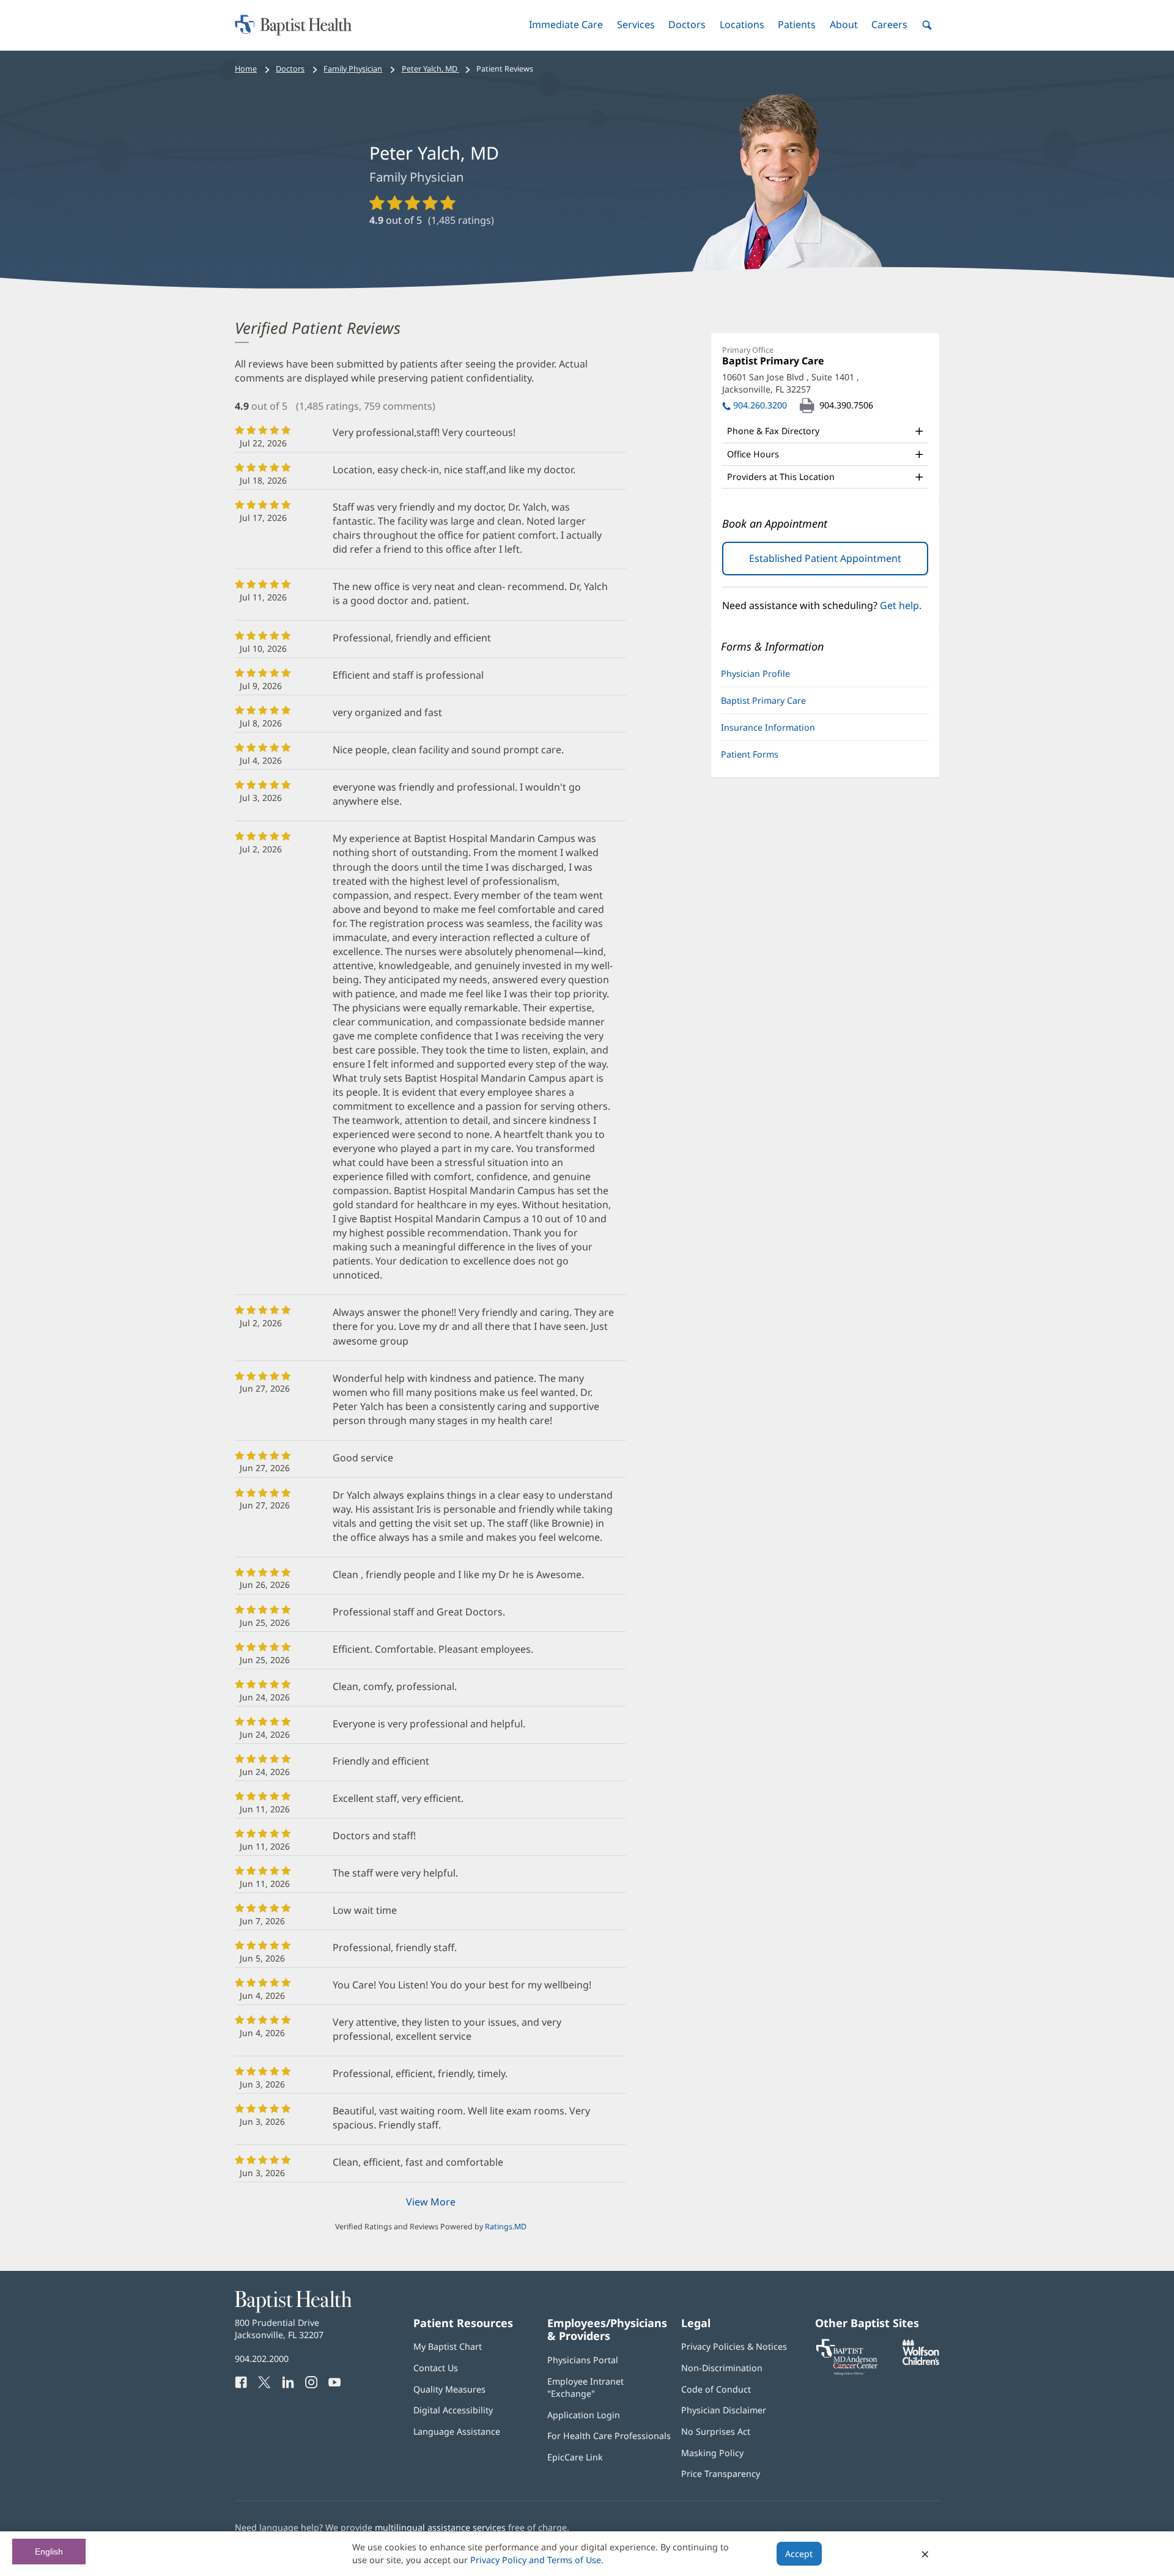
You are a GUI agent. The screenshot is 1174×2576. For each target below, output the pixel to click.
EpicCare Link (575, 2457)
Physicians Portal (583, 2360)
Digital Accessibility (453, 2410)
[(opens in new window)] (921, 2362)
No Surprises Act (716, 2431)
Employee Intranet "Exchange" (585, 2387)
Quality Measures (449, 2389)
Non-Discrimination (722, 2368)
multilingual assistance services (440, 2527)
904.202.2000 (262, 2359)
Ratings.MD (506, 2227)
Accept (799, 2554)
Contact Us (436, 2368)
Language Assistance (457, 2431)
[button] (566, 25)
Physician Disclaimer (724, 2410)
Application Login (584, 2415)
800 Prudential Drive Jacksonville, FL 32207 (279, 2329)
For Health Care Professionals (609, 2436)
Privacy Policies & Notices (734, 2346)
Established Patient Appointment (839, 563)
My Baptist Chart (448, 2346)
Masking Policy (712, 2453)
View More (431, 2202)
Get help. (901, 605)
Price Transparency (721, 2474)
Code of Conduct (716, 2389)
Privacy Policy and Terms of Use (536, 2560)
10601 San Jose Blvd (791, 383)
